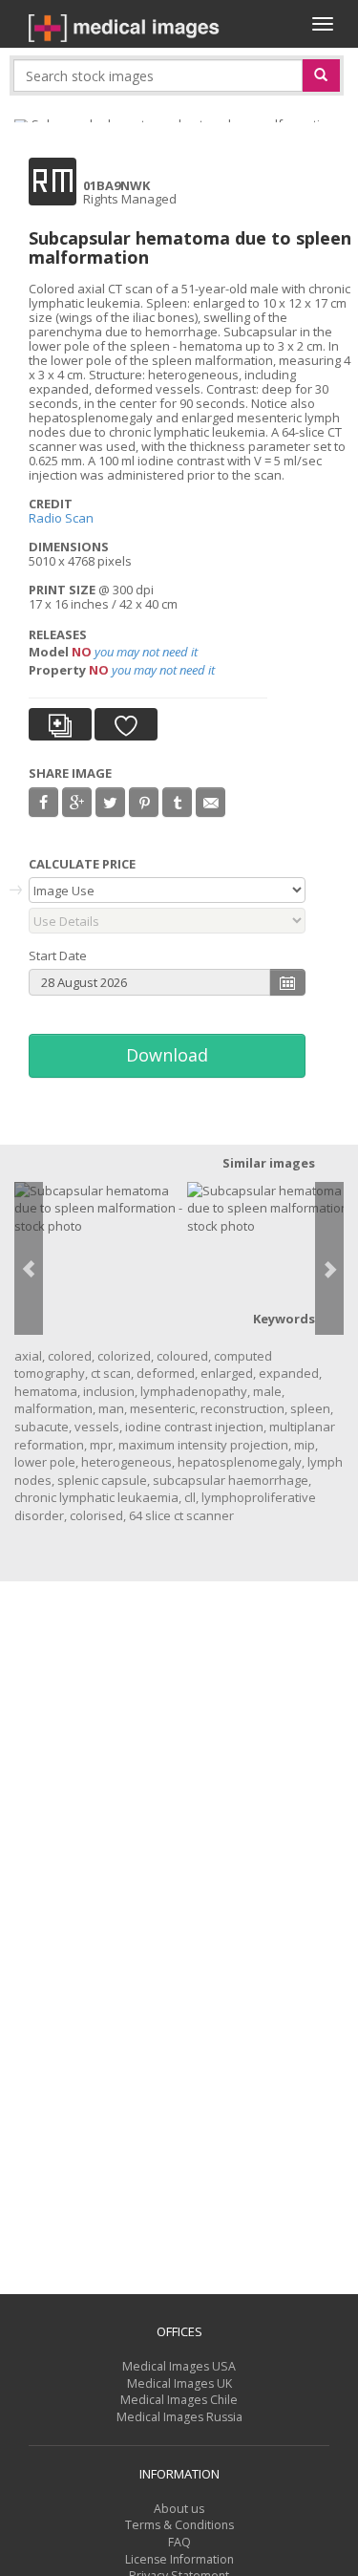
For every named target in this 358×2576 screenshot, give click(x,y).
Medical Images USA (179, 2366)
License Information (179, 2559)
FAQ (179, 2542)
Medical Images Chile (179, 2400)
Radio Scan (61, 518)
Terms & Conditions (179, 2525)
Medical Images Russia (179, 2417)
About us (179, 2509)
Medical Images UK (179, 2383)
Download (167, 1055)
